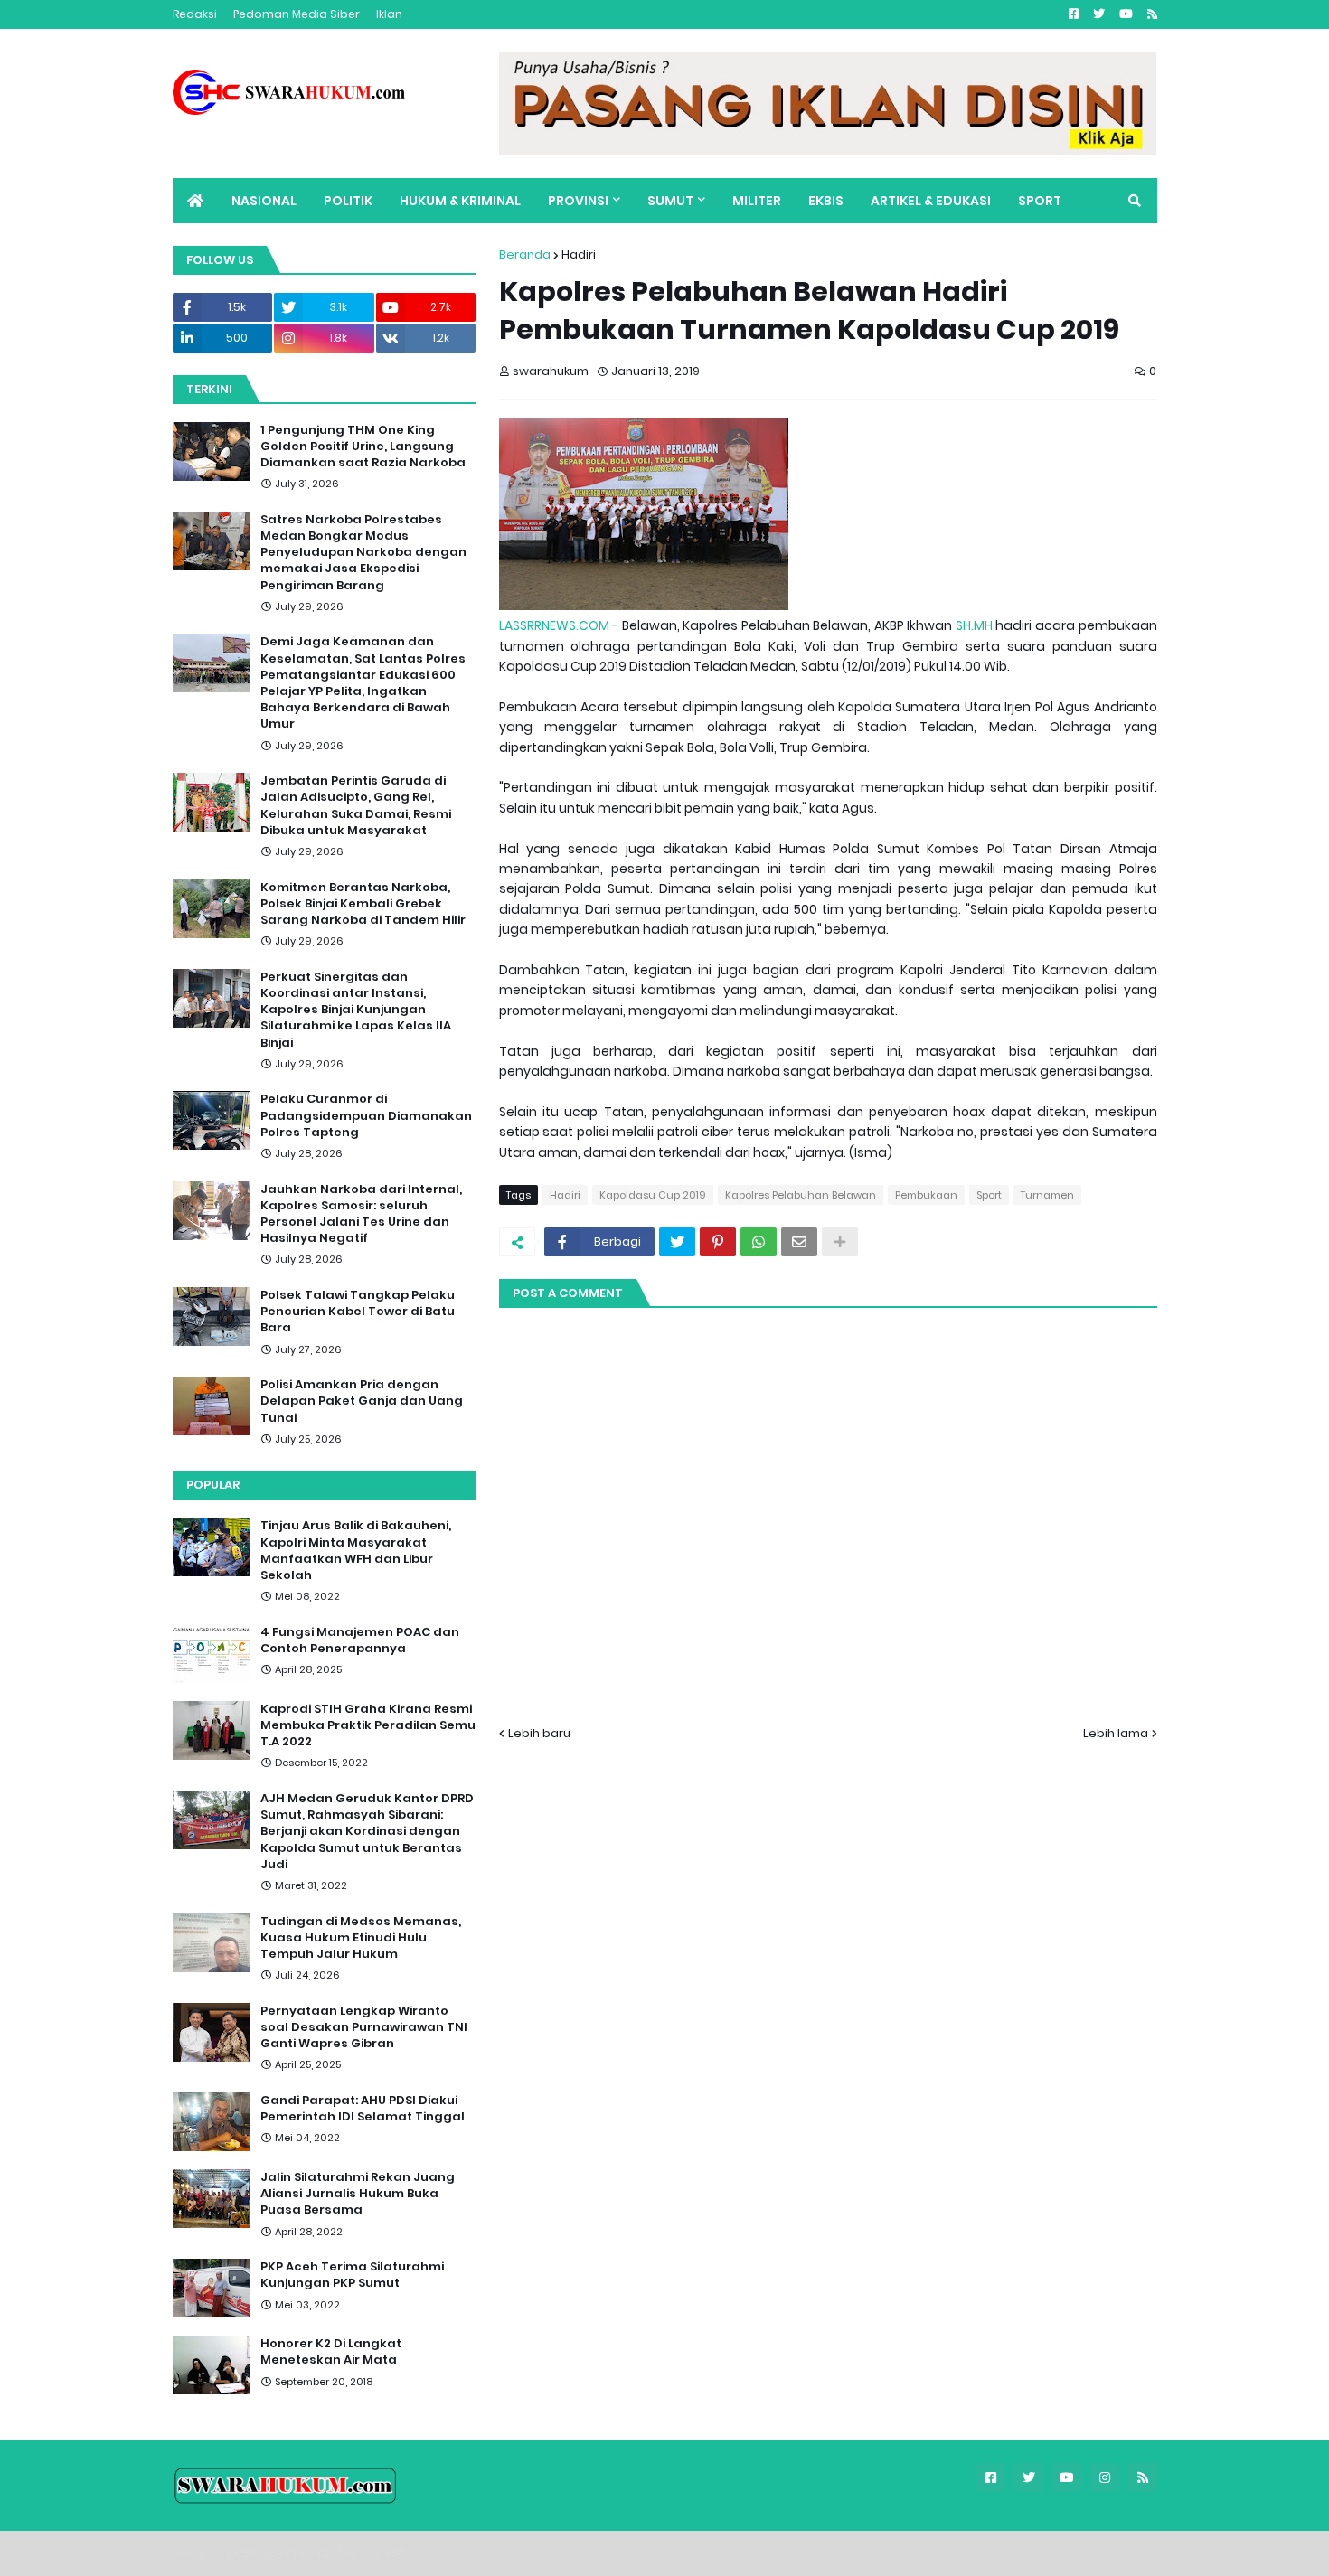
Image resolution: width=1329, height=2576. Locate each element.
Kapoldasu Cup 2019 (653, 1195)
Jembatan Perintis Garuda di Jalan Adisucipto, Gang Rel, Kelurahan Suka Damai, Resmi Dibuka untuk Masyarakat (356, 806)
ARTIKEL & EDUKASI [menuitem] (931, 201)
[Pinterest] (718, 1242)
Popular (213, 1485)
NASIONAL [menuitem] (264, 201)
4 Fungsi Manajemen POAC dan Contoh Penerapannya (360, 1641)
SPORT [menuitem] (1040, 201)
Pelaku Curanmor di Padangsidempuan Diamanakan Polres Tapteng (366, 1115)
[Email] (799, 1242)
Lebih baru (539, 1733)
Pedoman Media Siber (297, 14)
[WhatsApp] (759, 1242)
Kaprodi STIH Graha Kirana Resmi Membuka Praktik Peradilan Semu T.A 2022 (368, 1725)
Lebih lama (1116, 1733)
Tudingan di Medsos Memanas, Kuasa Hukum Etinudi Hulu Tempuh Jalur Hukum (361, 1938)
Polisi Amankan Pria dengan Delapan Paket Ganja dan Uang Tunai (362, 1401)
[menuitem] (195, 201)
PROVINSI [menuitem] (578, 201)
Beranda (525, 254)
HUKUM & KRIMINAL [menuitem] (460, 201)
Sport (989, 1195)
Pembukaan (926, 1195)
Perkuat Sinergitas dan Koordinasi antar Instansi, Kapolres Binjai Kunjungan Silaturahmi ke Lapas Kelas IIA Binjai (356, 1010)
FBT (396, 2553)
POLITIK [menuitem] (348, 201)
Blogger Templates (300, 2553)
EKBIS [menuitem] (826, 201)
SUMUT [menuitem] (670, 201)
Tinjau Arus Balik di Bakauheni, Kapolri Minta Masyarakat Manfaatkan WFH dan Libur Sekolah (356, 1551)
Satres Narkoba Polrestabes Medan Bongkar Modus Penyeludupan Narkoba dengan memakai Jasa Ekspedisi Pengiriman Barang (363, 553)
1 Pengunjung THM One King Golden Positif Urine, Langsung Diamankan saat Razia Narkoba (363, 447)
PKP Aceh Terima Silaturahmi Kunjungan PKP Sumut (352, 2275)
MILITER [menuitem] (757, 201)
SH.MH (974, 625)
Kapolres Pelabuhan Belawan (801, 1195)
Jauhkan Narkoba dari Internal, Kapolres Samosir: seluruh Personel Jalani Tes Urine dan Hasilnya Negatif (361, 1214)
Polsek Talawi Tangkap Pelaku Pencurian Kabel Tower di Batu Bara (358, 1312)
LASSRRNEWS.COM (554, 625)
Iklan (389, 14)
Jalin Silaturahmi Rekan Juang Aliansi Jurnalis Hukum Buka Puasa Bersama (358, 2194)
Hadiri (579, 254)
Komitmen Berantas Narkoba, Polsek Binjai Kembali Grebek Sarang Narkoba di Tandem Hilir (363, 904)
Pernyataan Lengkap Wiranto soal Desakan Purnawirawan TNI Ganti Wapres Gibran (364, 2027)
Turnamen (1047, 1195)
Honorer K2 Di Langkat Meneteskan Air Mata (331, 2352)
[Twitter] (677, 1242)
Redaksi (195, 14)
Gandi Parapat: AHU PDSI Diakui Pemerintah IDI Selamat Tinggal (363, 2109)
